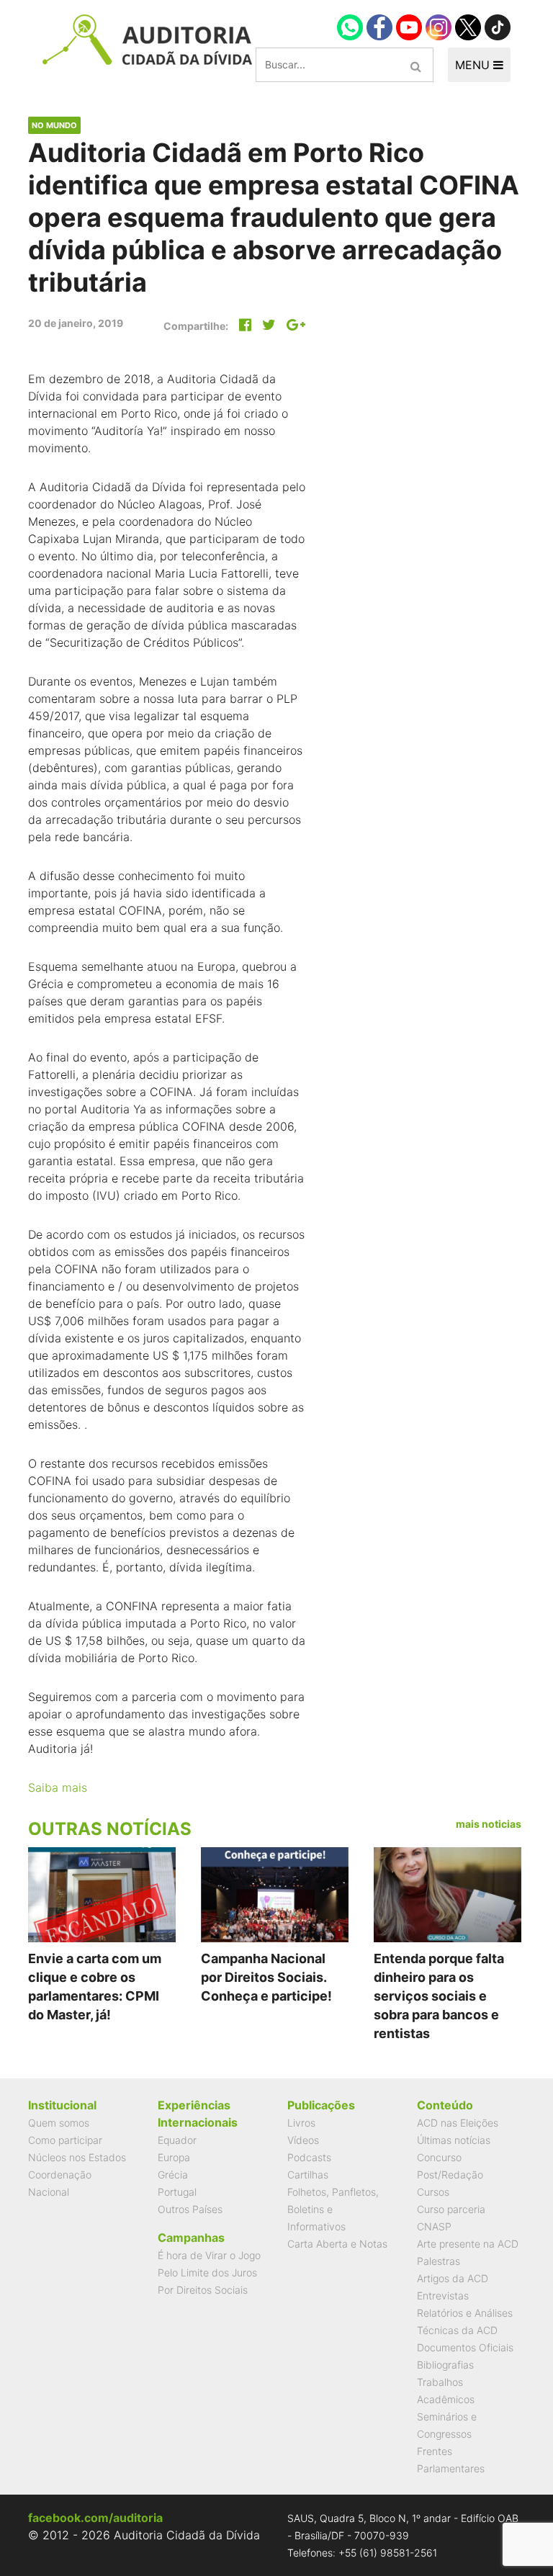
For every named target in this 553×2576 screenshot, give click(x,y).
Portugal (177, 2192)
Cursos (433, 2192)
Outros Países (190, 2209)
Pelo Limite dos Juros (207, 2272)
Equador (177, 2140)
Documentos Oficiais (465, 2347)
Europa (174, 2157)
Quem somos (59, 2123)
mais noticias (489, 1824)
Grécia (173, 2175)
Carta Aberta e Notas (337, 2244)
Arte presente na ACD (468, 2244)
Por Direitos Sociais (203, 2290)
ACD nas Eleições (458, 2123)
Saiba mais (58, 1787)
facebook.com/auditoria (95, 2518)
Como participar (65, 2140)
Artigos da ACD (453, 2278)
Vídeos (303, 2140)
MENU (474, 65)
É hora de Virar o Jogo (209, 2255)
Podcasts (309, 2157)
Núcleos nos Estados (77, 2157)
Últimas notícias (454, 2140)
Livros (301, 2123)
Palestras (439, 2261)
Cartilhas (308, 2175)
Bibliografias (445, 2365)
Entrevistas (443, 2295)
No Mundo (54, 125)
